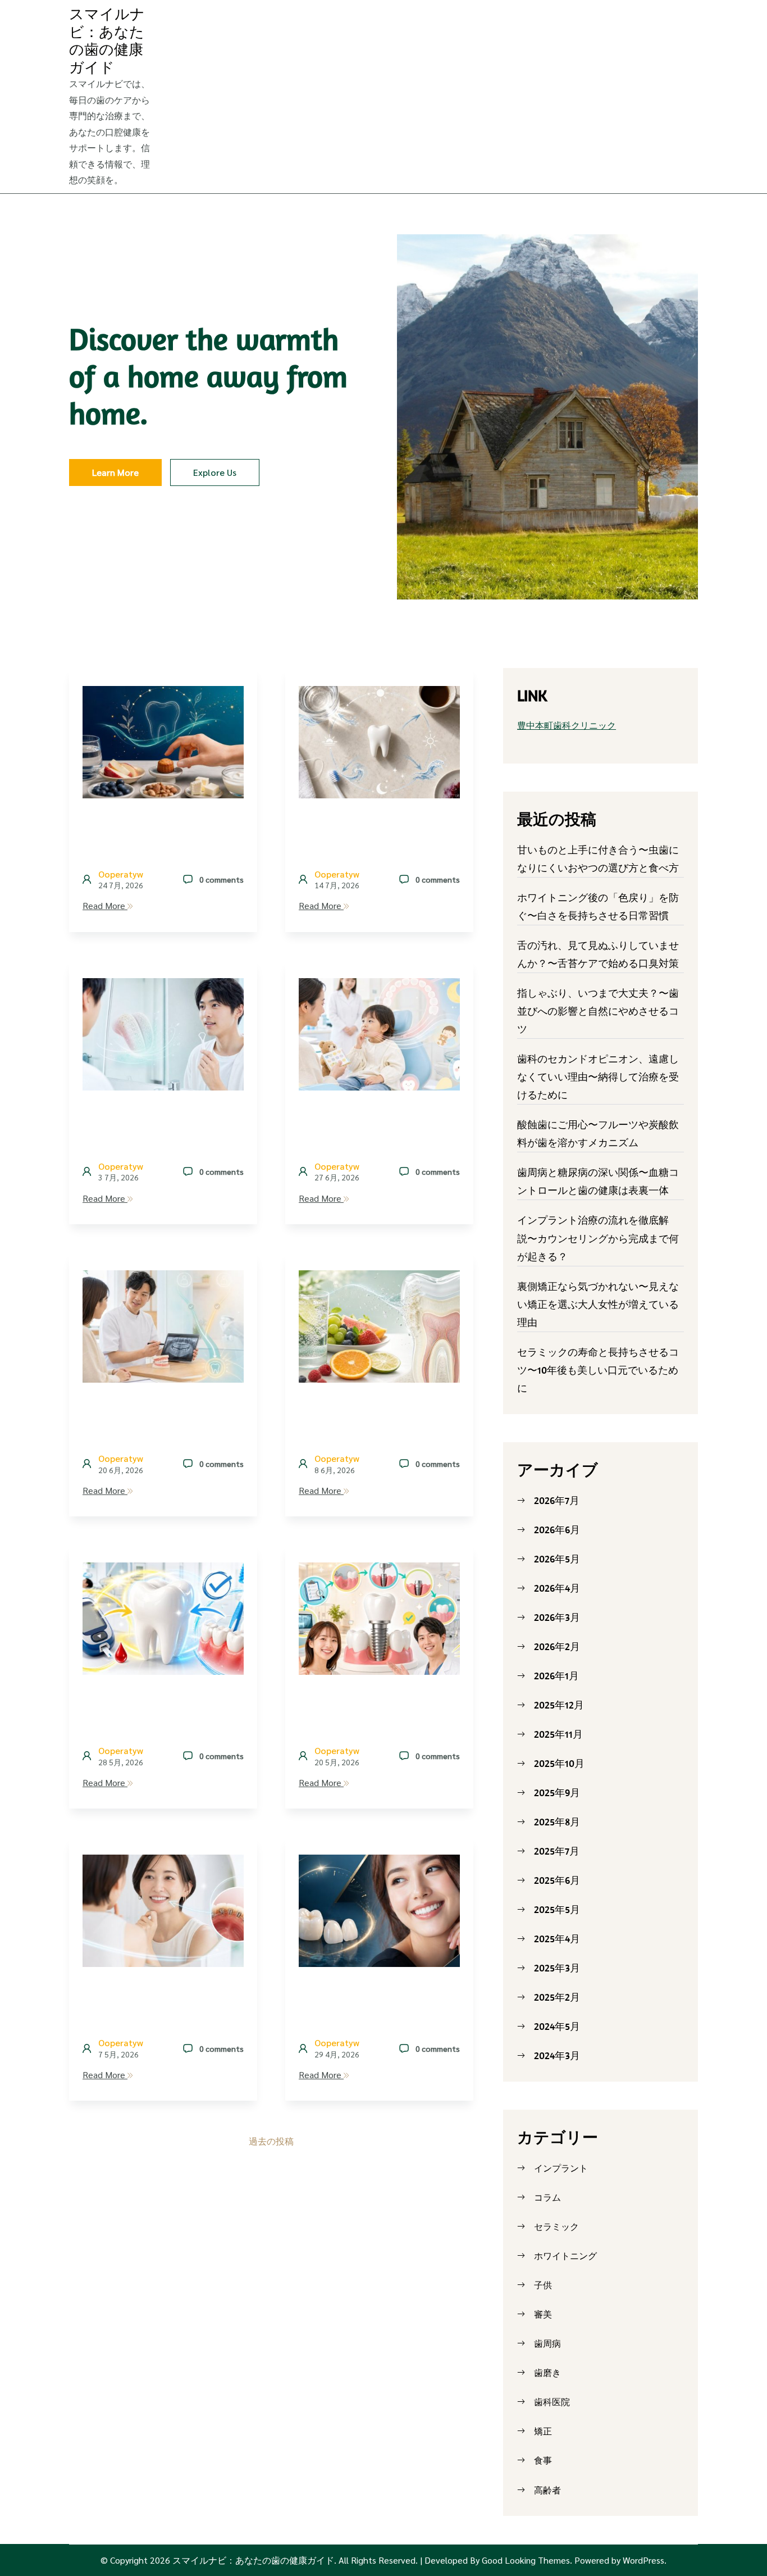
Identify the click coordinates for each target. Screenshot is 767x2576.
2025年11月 (558, 1734)
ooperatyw (121, 874)
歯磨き (547, 2373)
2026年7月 (557, 1500)
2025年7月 (557, 1851)
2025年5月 (557, 1909)
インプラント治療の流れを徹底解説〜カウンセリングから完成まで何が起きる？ (598, 1238)
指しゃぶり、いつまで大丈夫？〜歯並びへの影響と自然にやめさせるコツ (598, 1011)
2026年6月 (557, 1530)
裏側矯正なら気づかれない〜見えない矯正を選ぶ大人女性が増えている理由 (598, 1304)
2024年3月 (557, 2055)
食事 (543, 2460)
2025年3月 (557, 1968)
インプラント (561, 2168)
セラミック (556, 2227)
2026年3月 (557, 1617)
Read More (105, 905)
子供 (543, 2285)
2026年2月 (557, 1646)
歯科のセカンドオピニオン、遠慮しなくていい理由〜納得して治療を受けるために (598, 1077)
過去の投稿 (271, 2141)
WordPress (643, 2560)
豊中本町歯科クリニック (567, 725)
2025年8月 (557, 1822)
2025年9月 (557, 1793)
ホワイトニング (565, 2256)
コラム (547, 2197)
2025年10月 (559, 1763)
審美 (543, 2314)
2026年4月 (557, 1588)
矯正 (543, 2431)
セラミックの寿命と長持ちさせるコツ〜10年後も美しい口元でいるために (598, 1370)
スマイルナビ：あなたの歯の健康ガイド (107, 40)
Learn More (115, 472)
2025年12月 (559, 1705)
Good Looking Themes (526, 2560)
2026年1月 (556, 1676)
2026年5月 (557, 1559)
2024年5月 (557, 2026)
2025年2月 (557, 1997)
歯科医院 (552, 2402)
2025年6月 (557, 1880)
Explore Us (215, 472)
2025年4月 (557, 1939)
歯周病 (547, 2343)
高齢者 (547, 2490)
